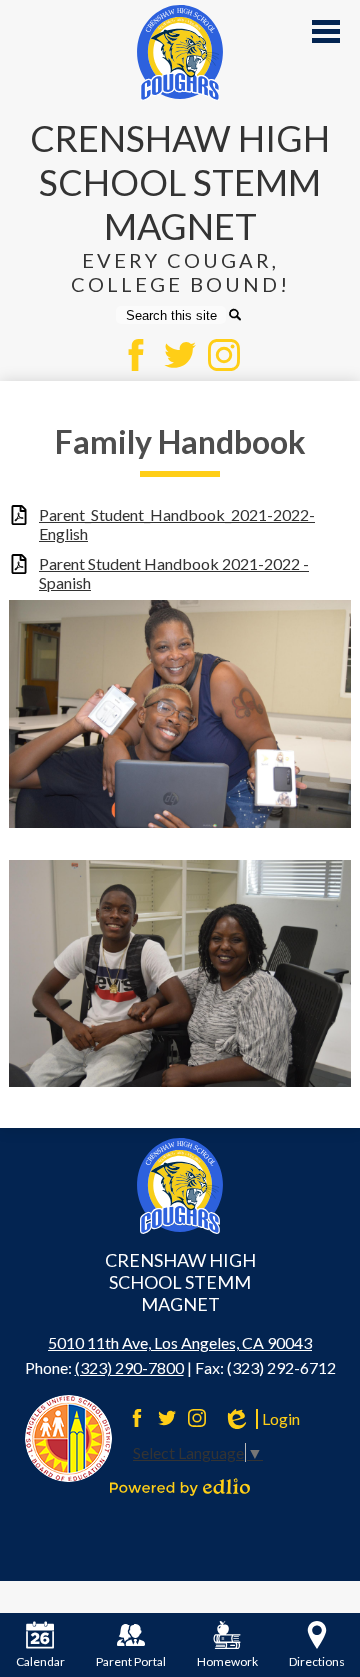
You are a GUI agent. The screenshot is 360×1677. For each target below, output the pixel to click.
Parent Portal (131, 1661)
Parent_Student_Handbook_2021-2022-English (177, 524)
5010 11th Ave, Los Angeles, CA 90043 (180, 1342)
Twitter (180, 355)
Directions (317, 1661)
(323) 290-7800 (129, 1367)
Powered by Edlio (180, 1487)
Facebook (136, 355)
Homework (227, 1661)
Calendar (40, 1661)
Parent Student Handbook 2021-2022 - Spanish (174, 573)
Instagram (224, 355)
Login (261, 1419)
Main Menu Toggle (326, 31)
